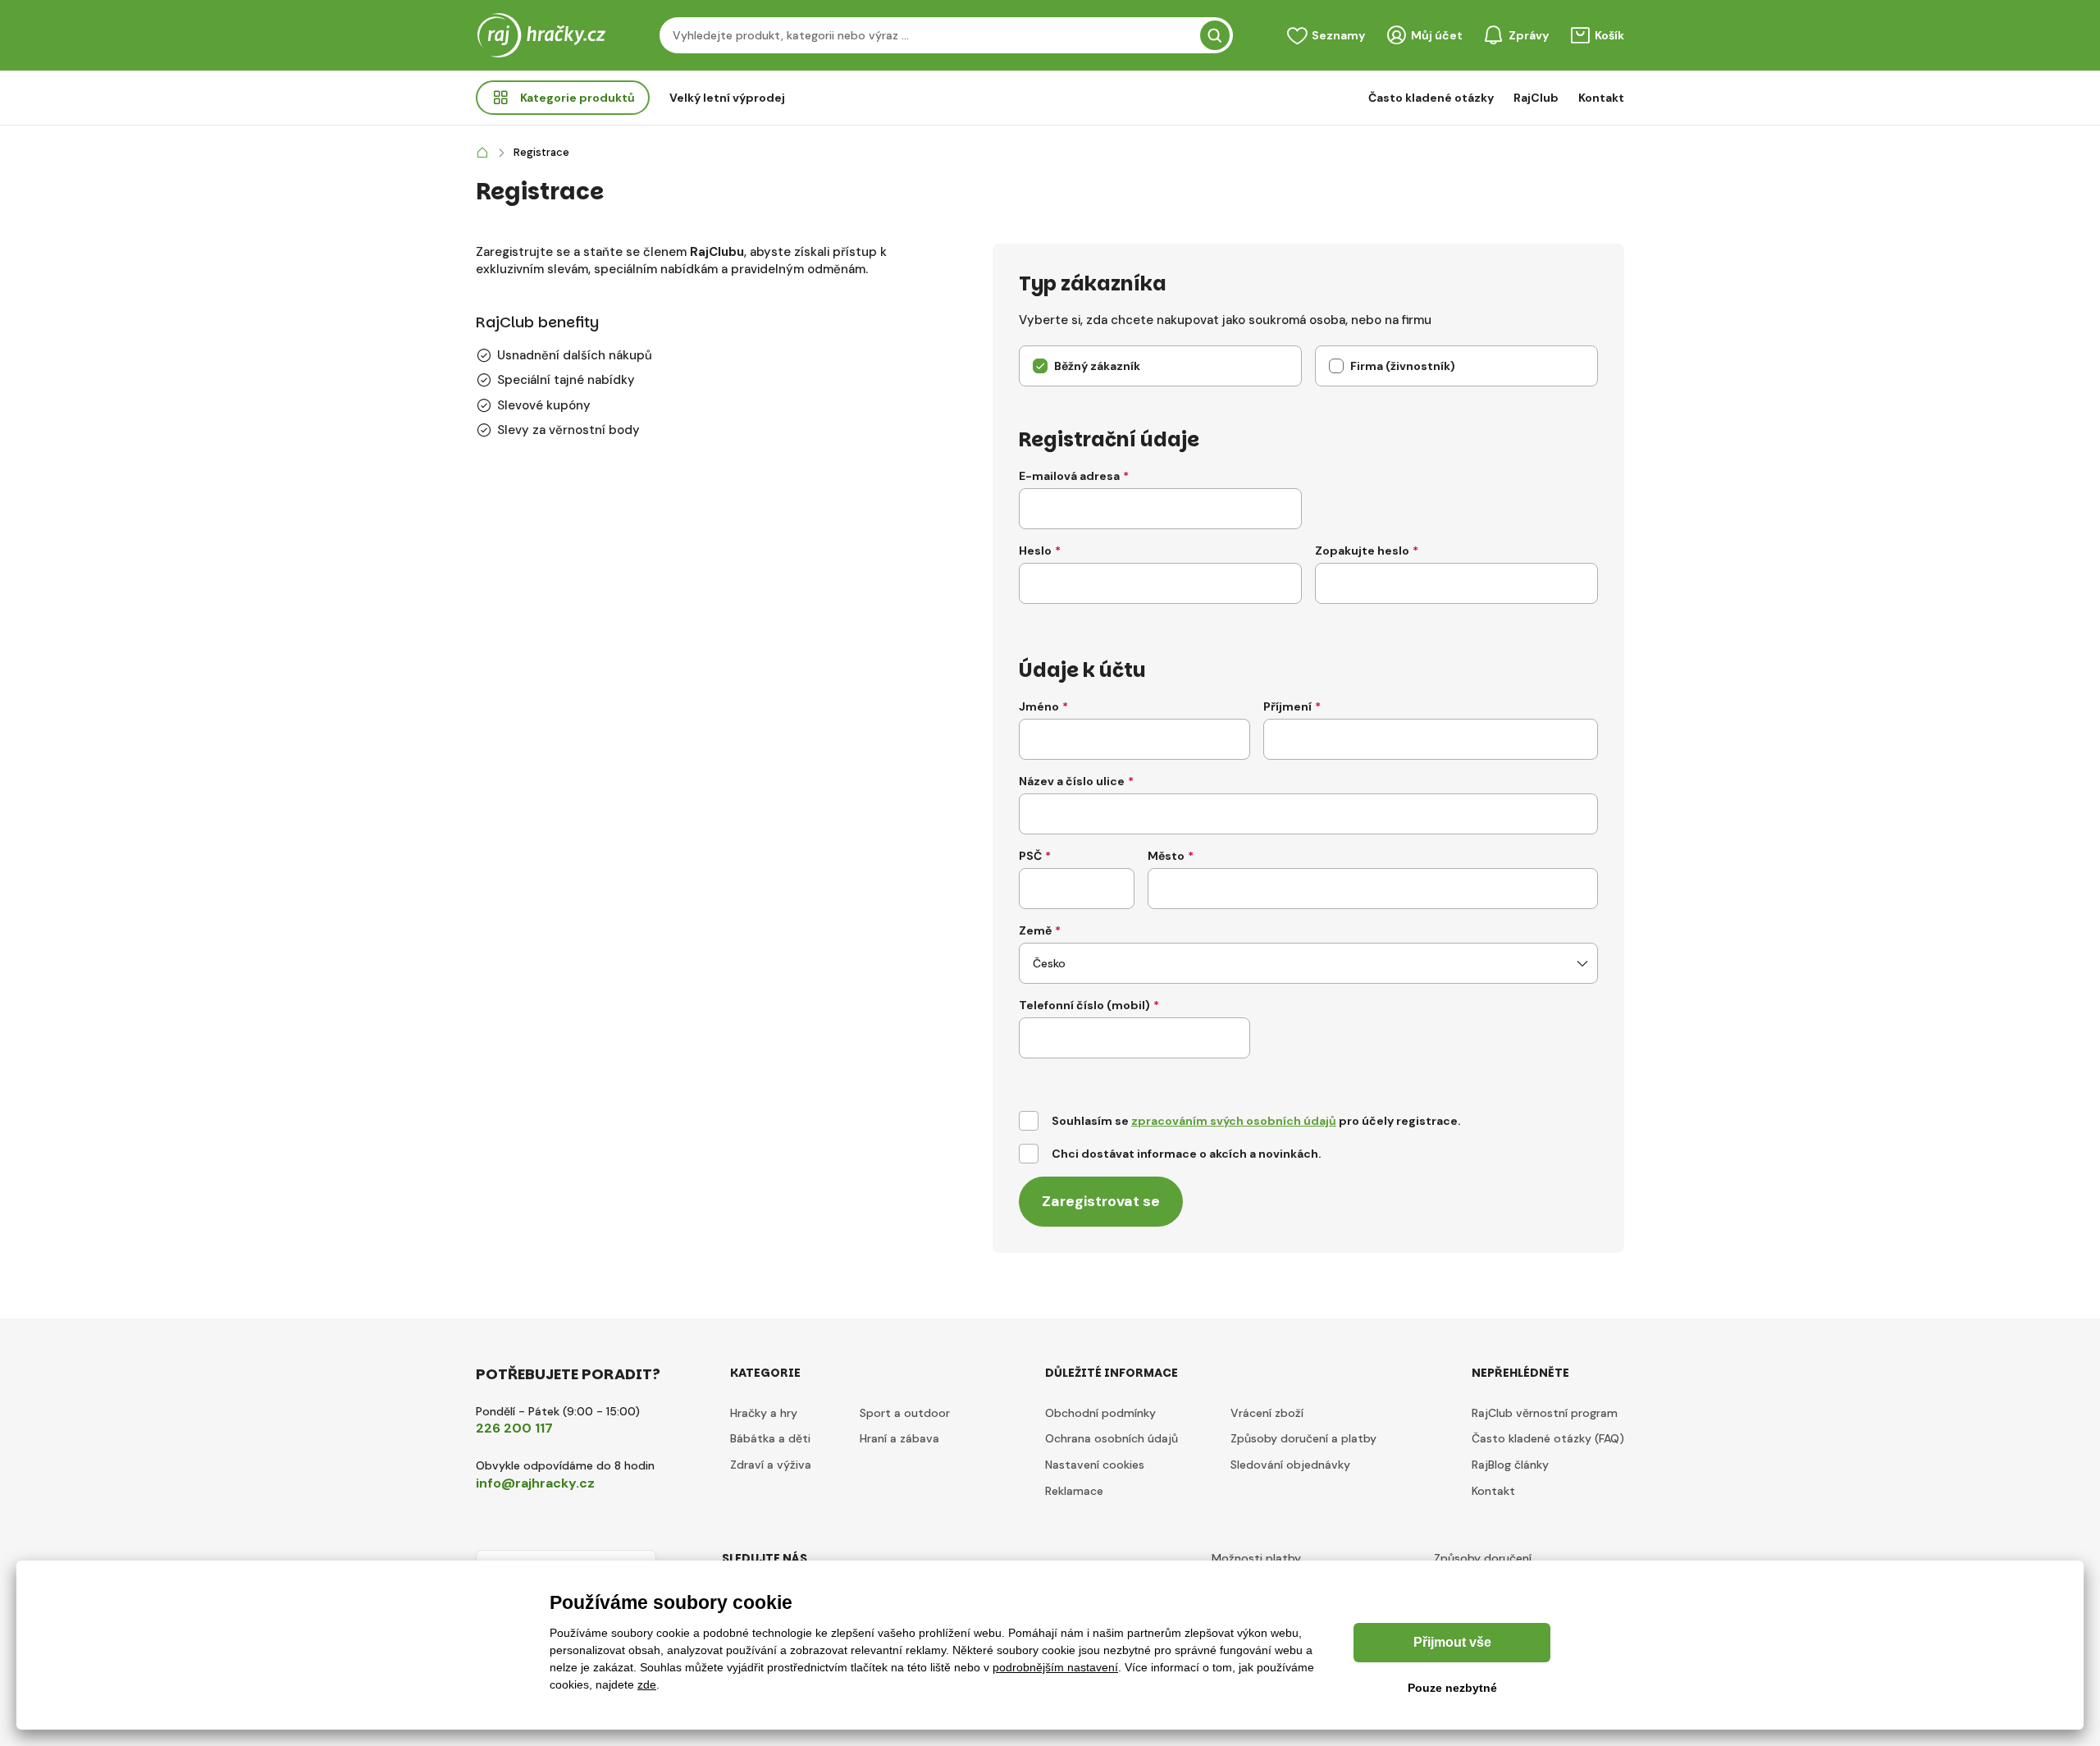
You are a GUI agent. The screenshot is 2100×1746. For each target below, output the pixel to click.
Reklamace (1074, 1491)
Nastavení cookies (1095, 1465)
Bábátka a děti (770, 1438)
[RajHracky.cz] (482, 153)
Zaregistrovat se (1101, 1201)
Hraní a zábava (899, 1438)
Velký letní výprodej (727, 98)
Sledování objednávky (1290, 1465)
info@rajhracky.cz (535, 1483)
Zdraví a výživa (771, 1465)
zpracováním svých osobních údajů (1234, 1121)
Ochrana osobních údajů (1112, 1438)
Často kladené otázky (1431, 98)
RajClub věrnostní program (1545, 1413)
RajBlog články (1510, 1465)
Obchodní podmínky (1100, 1413)
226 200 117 (514, 1428)
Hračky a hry (764, 1413)
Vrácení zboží (1267, 1413)
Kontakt (1601, 98)
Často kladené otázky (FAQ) (1548, 1438)
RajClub (1536, 98)
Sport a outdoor (905, 1413)
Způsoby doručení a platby (1303, 1438)
